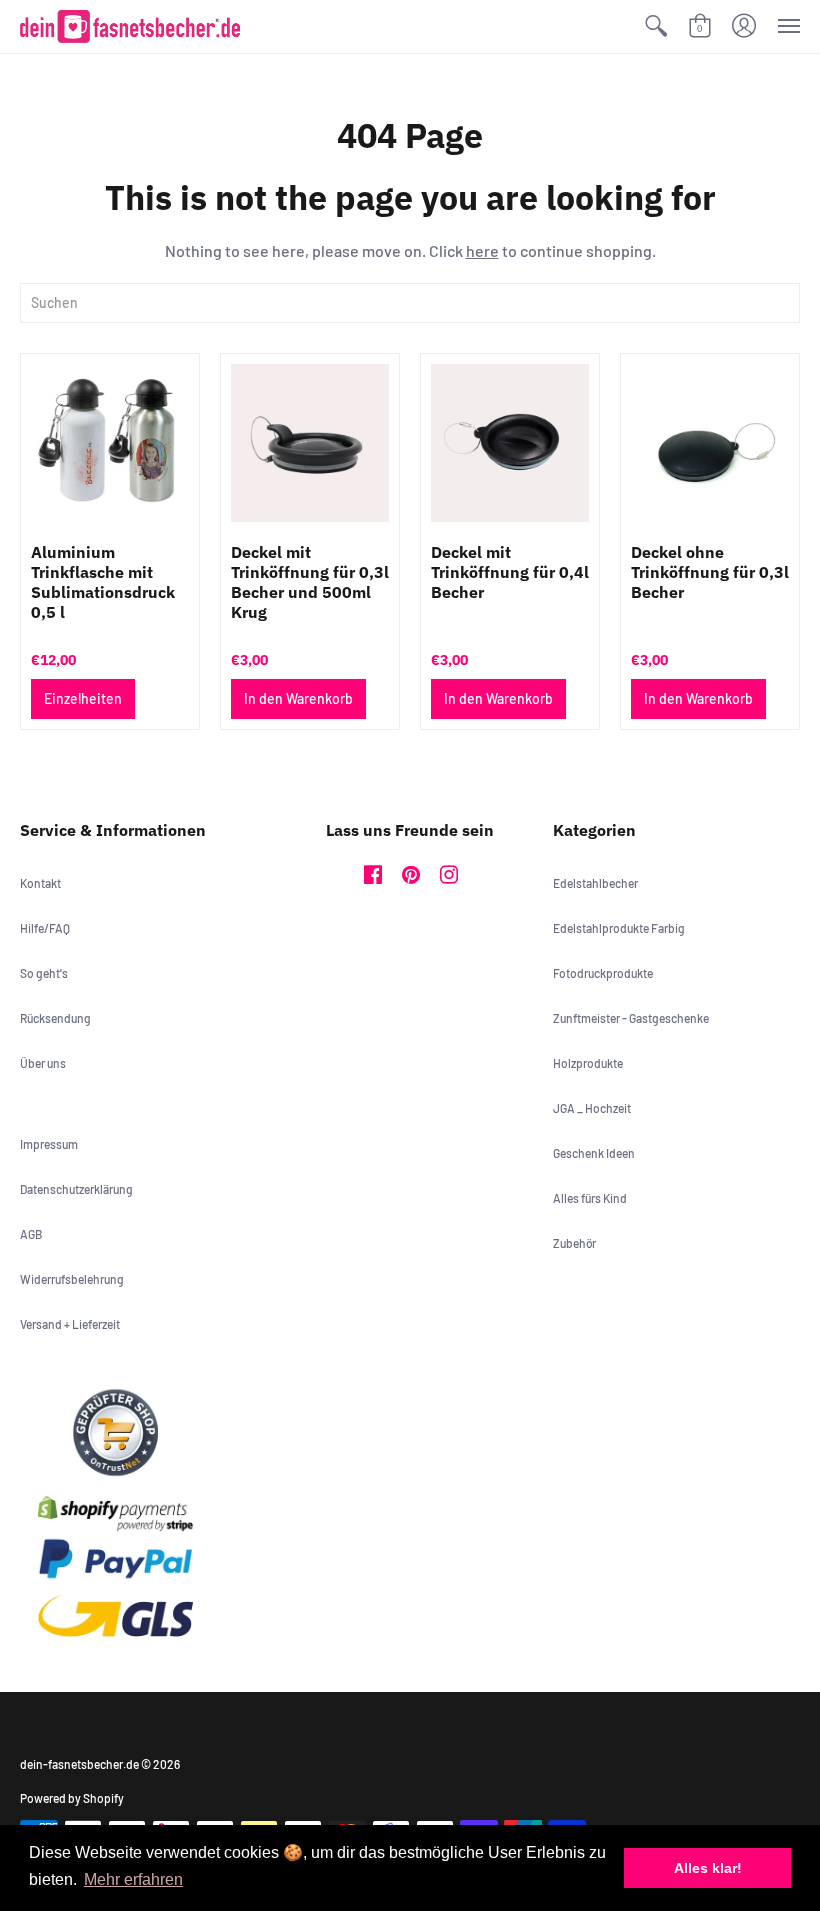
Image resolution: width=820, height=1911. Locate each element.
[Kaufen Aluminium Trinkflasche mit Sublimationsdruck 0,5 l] (110, 443)
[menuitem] (656, 26)
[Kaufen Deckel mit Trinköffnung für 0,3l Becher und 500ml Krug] (310, 443)
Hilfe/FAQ (45, 928)
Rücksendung (55, 1018)
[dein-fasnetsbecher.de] (130, 26)
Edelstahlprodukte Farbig (619, 928)
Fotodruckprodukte (603, 973)
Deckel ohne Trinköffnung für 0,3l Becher (710, 572)
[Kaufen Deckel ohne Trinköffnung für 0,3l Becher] (710, 443)
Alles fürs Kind (590, 1198)
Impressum (49, 1144)
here (482, 250)
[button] (656, 26)
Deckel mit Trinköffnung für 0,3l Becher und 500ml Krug (310, 582)
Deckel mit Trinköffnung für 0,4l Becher (510, 572)
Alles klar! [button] (708, 1868)
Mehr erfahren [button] (133, 1879)
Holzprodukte (588, 1063)
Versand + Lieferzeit (70, 1324)
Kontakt (40, 883)
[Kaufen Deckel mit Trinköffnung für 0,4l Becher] (510, 443)
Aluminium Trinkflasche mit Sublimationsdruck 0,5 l (103, 582)
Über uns (43, 1063)
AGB (31, 1234)
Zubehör (574, 1243)
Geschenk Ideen (594, 1153)
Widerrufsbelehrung (72, 1279)
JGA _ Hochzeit (592, 1108)
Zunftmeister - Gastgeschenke (631, 1018)
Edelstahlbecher (595, 883)
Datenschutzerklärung (76, 1189)
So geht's (44, 973)
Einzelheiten (83, 698)
